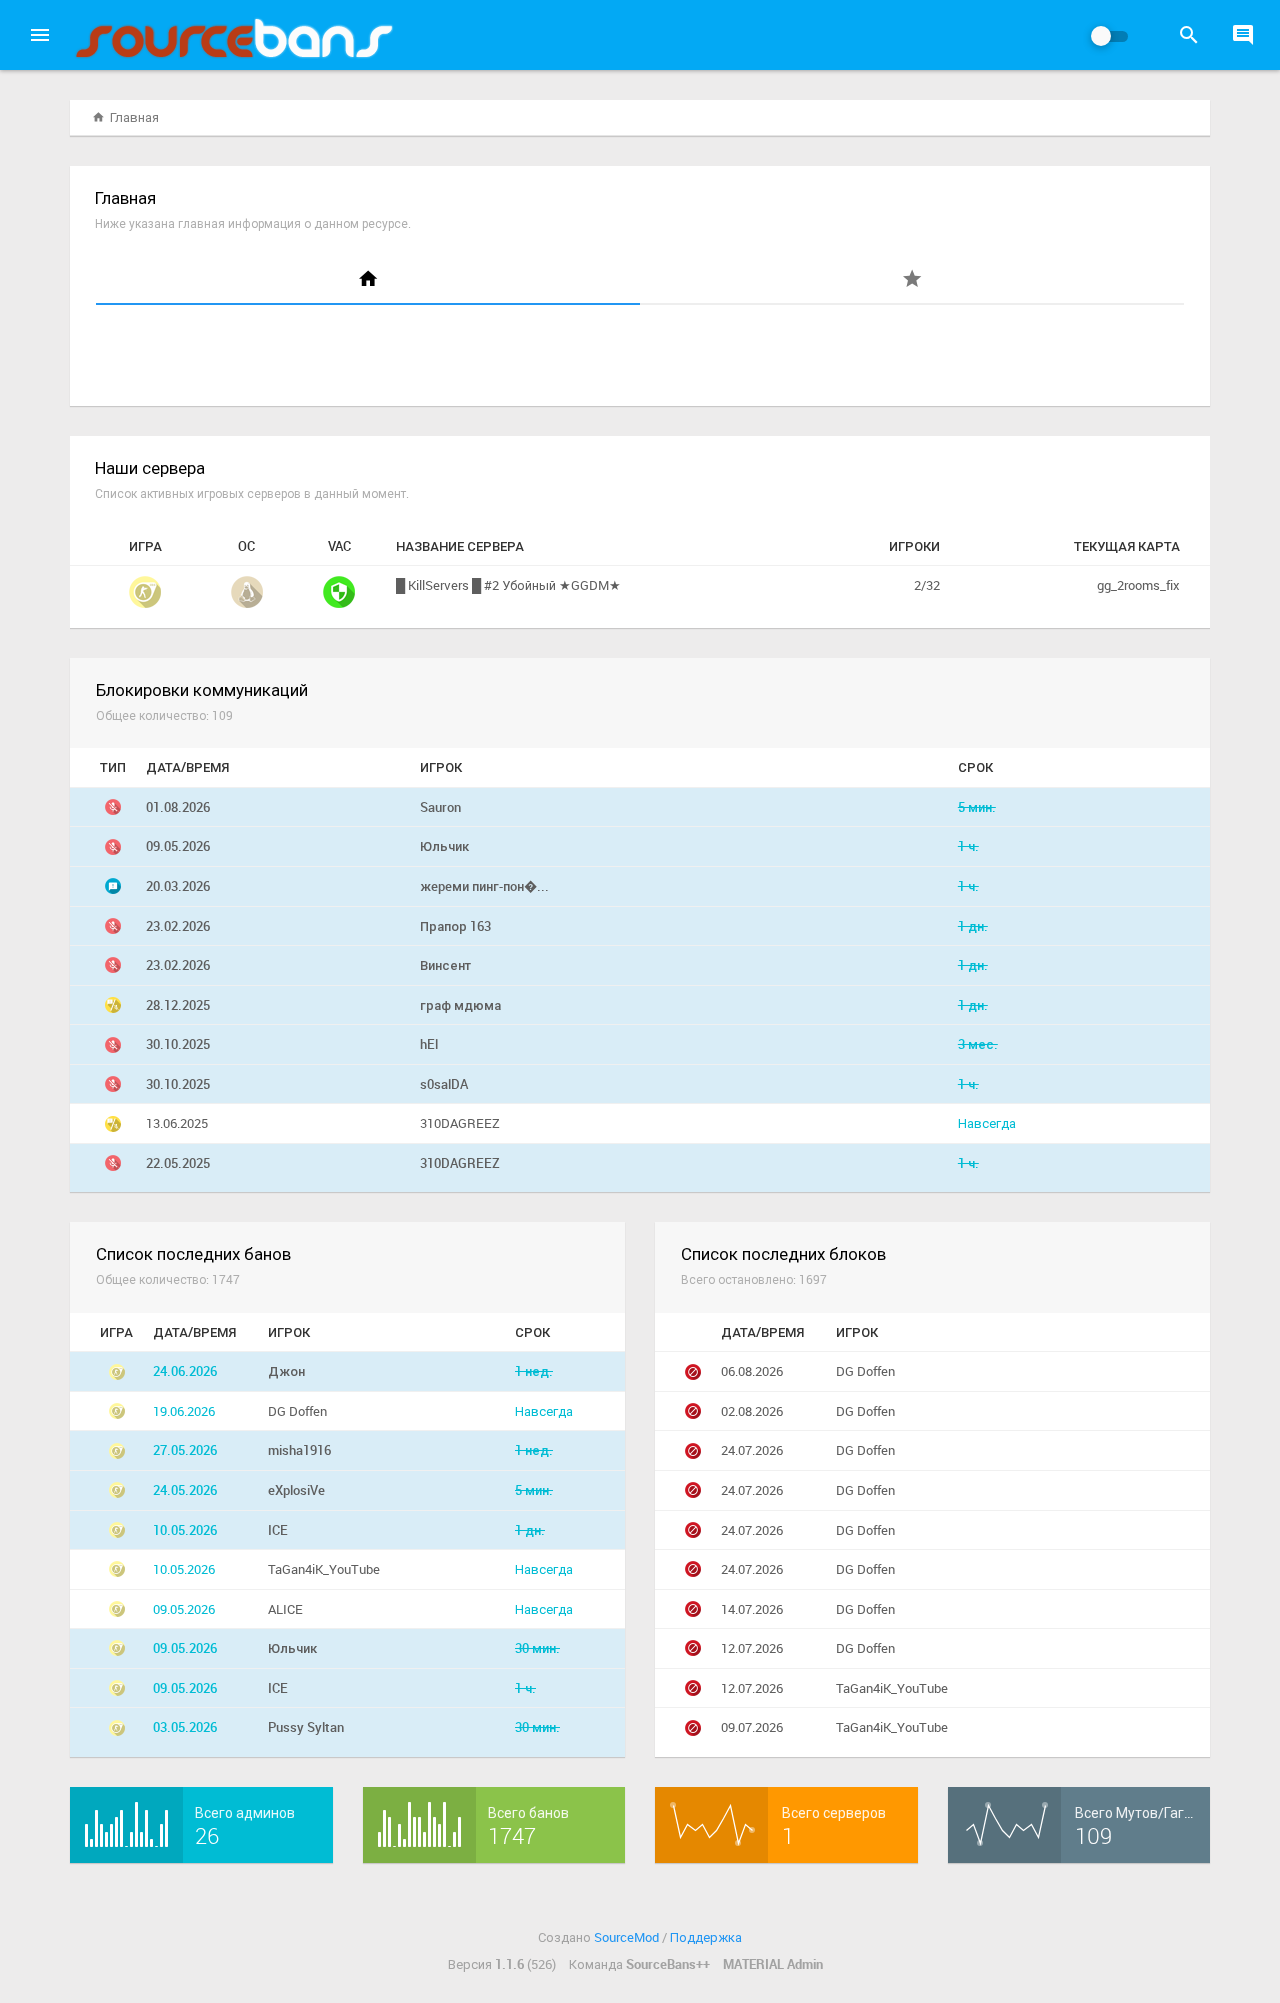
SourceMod (626, 1937)
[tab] (368, 280)
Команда (639, 1964)
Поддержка (706, 1937)
